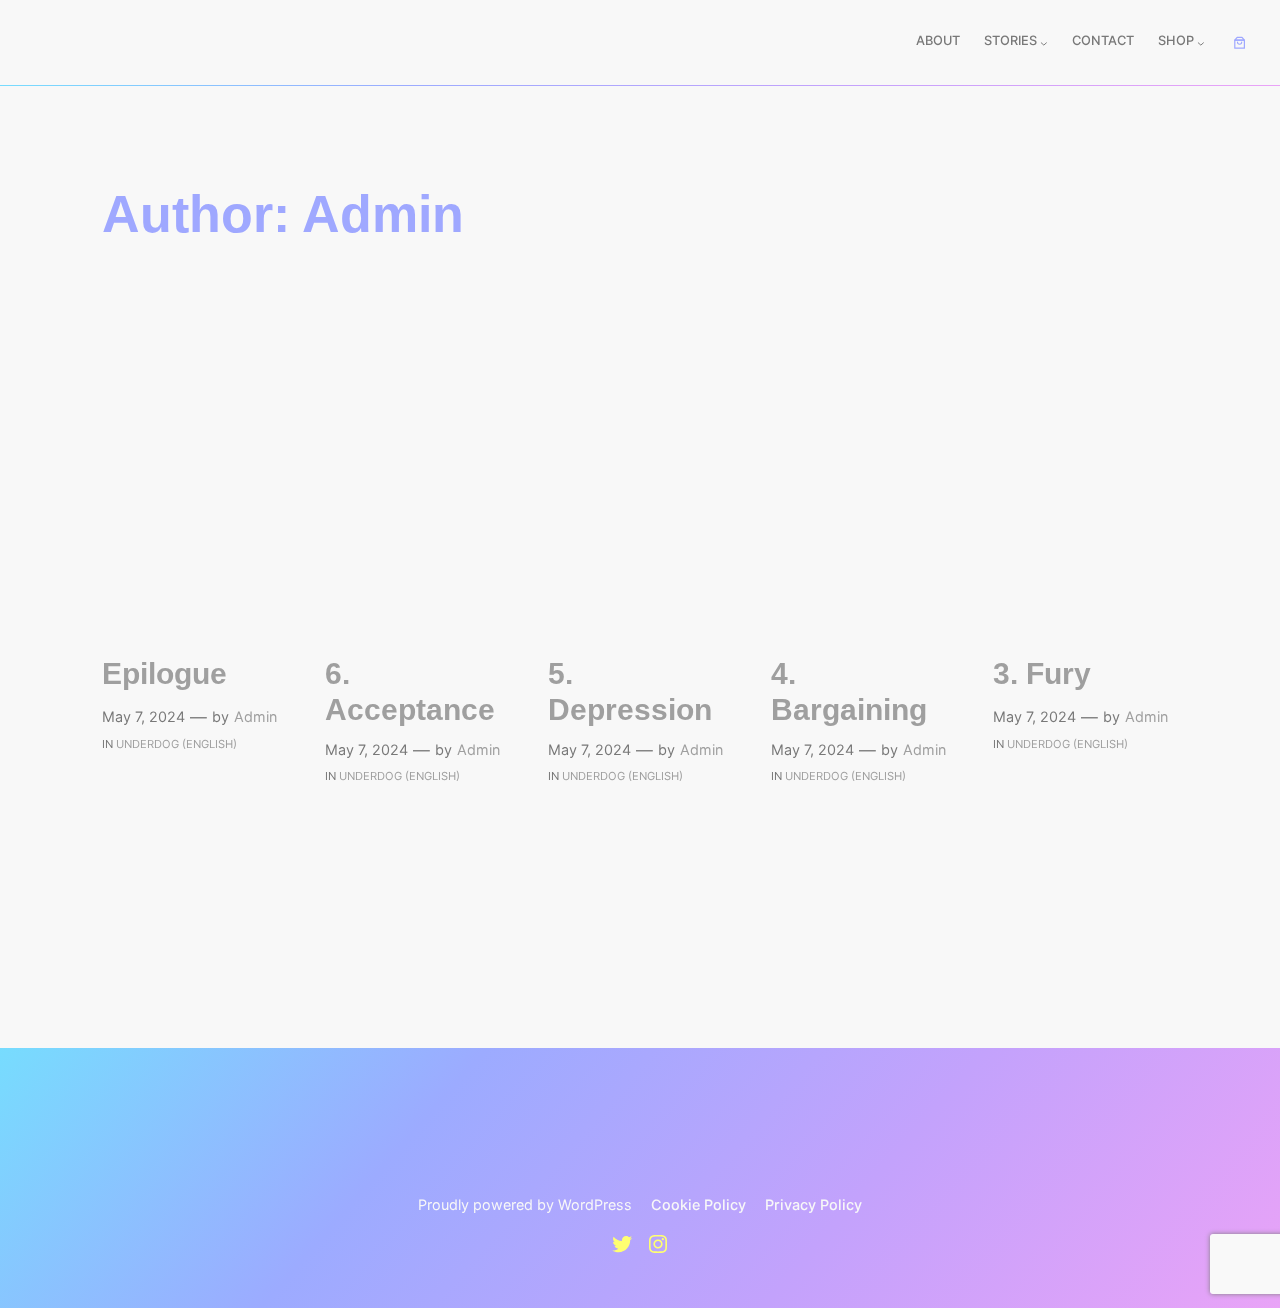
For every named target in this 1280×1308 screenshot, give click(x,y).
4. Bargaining (849, 691)
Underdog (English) (176, 744)
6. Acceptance (410, 691)
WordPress (595, 1204)
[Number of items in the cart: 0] (1240, 43)
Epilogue (164, 673)
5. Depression (630, 691)
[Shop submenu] (1201, 43)
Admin (255, 716)
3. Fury (1042, 673)
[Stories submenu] (1044, 43)
